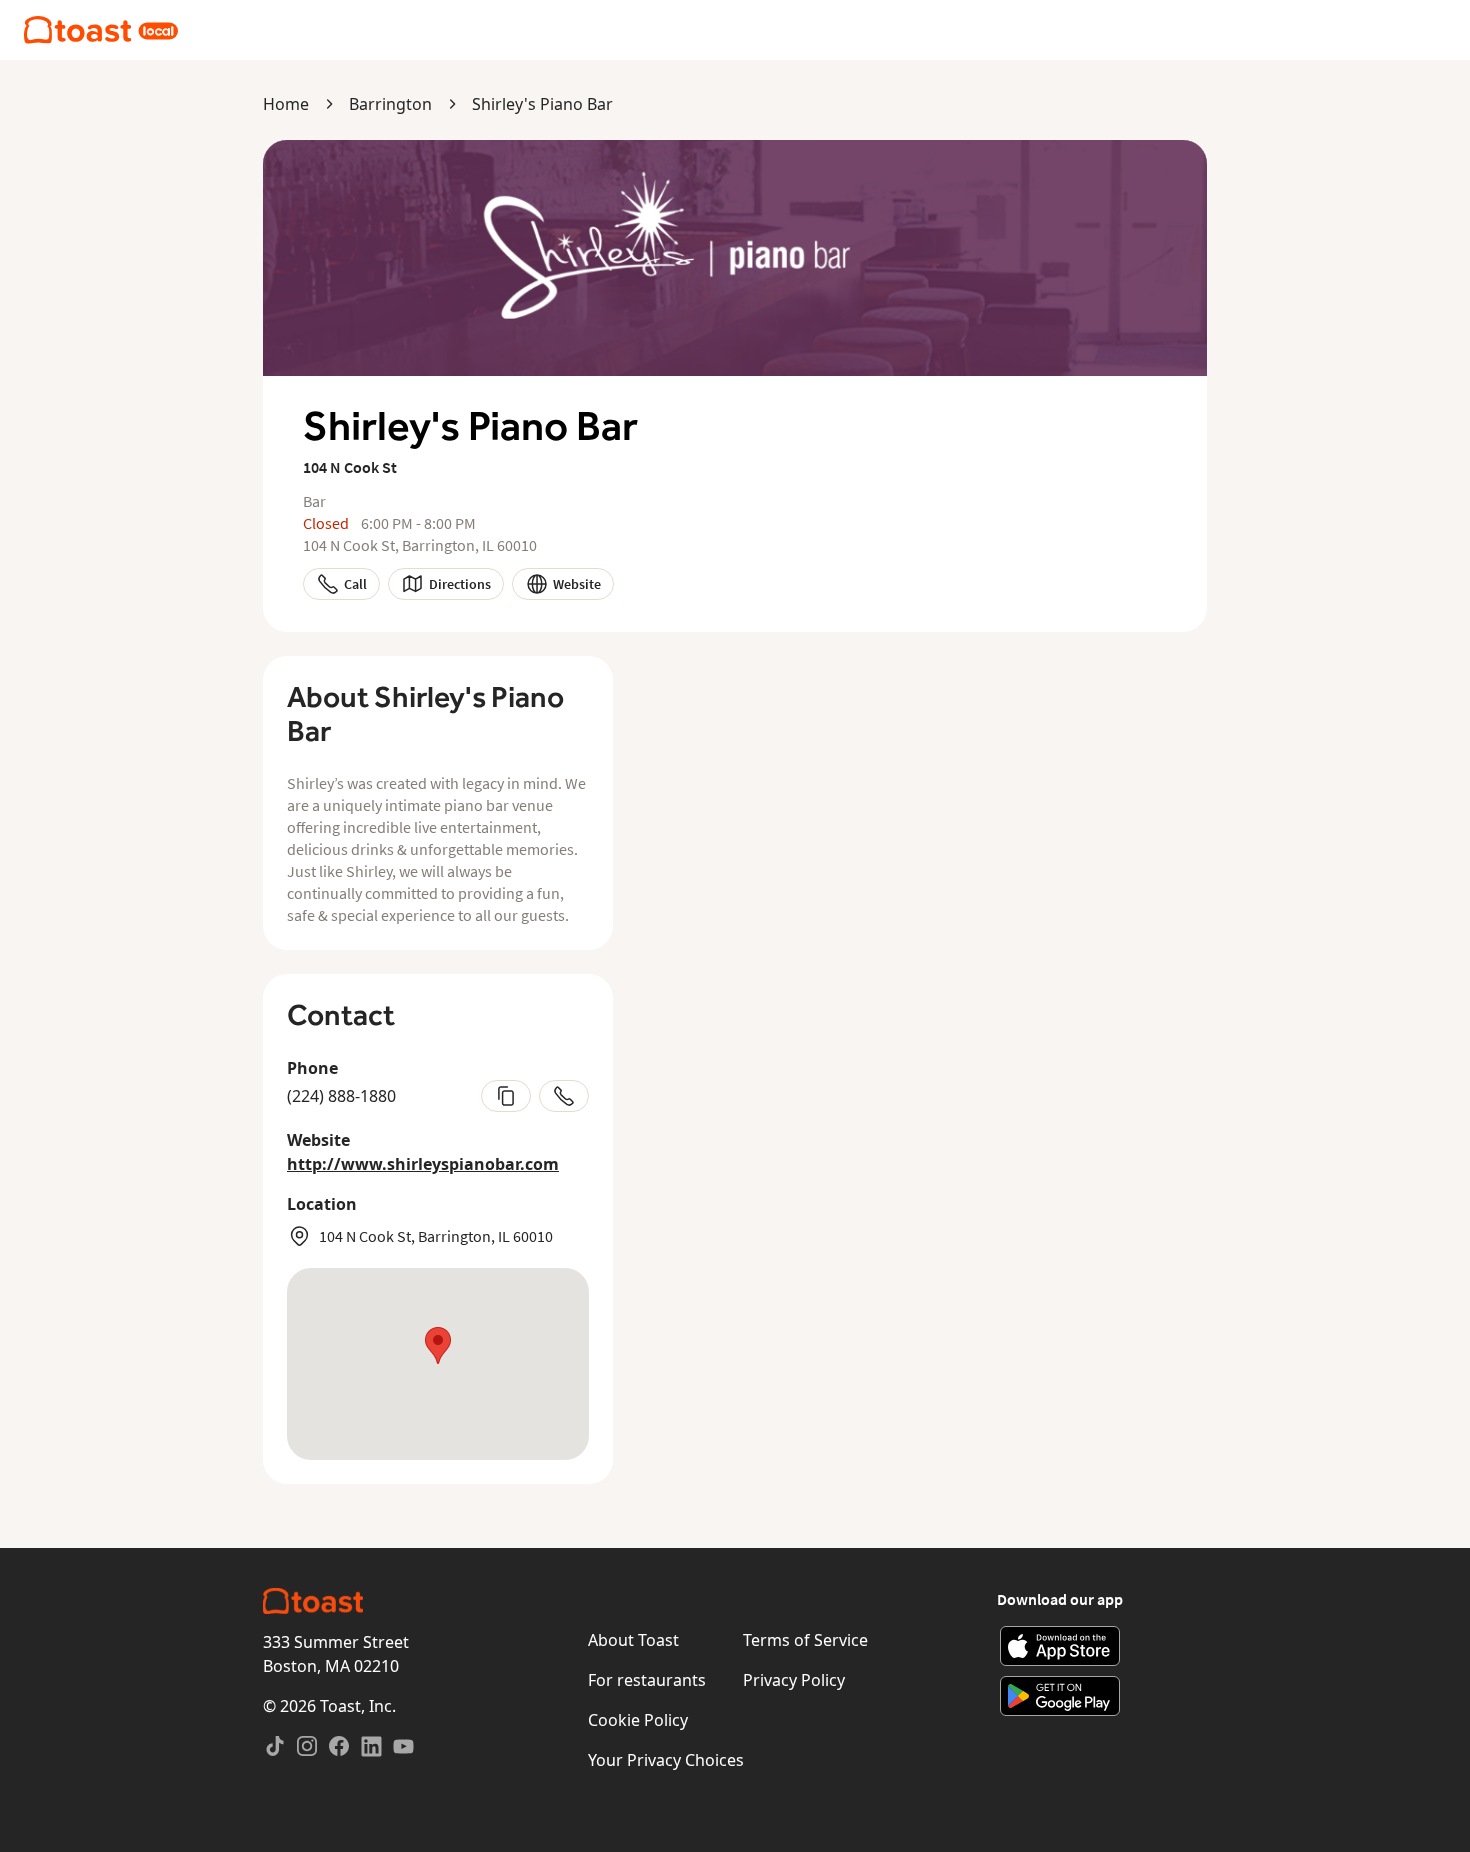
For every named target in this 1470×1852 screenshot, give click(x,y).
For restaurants (647, 1680)
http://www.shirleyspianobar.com (423, 1164)
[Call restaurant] (564, 1096)
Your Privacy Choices (666, 1760)
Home (286, 104)
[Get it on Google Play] (1060, 1696)
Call (355, 584)
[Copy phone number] (506, 1096)
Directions (460, 584)
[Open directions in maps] (438, 1364)
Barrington (390, 104)
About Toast (633, 1640)
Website (577, 584)
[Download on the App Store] (1060, 1646)
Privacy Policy (794, 1680)
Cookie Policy (638, 1720)
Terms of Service (805, 1640)
